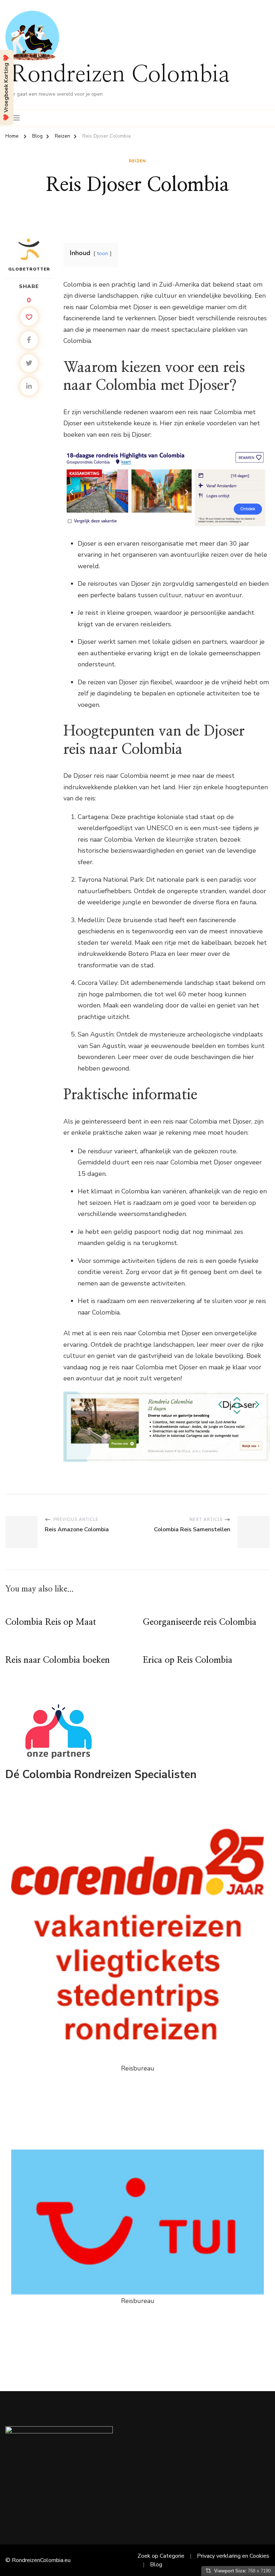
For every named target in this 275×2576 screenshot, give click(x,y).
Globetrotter (29, 269)
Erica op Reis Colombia (188, 1660)
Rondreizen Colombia (120, 75)
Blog (156, 2565)
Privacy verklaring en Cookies (233, 2556)
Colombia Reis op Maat (51, 1622)
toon (103, 253)
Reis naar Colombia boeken (58, 1660)
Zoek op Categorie (161, 2556)
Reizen (137, 161)
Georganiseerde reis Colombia (200, 1622)
